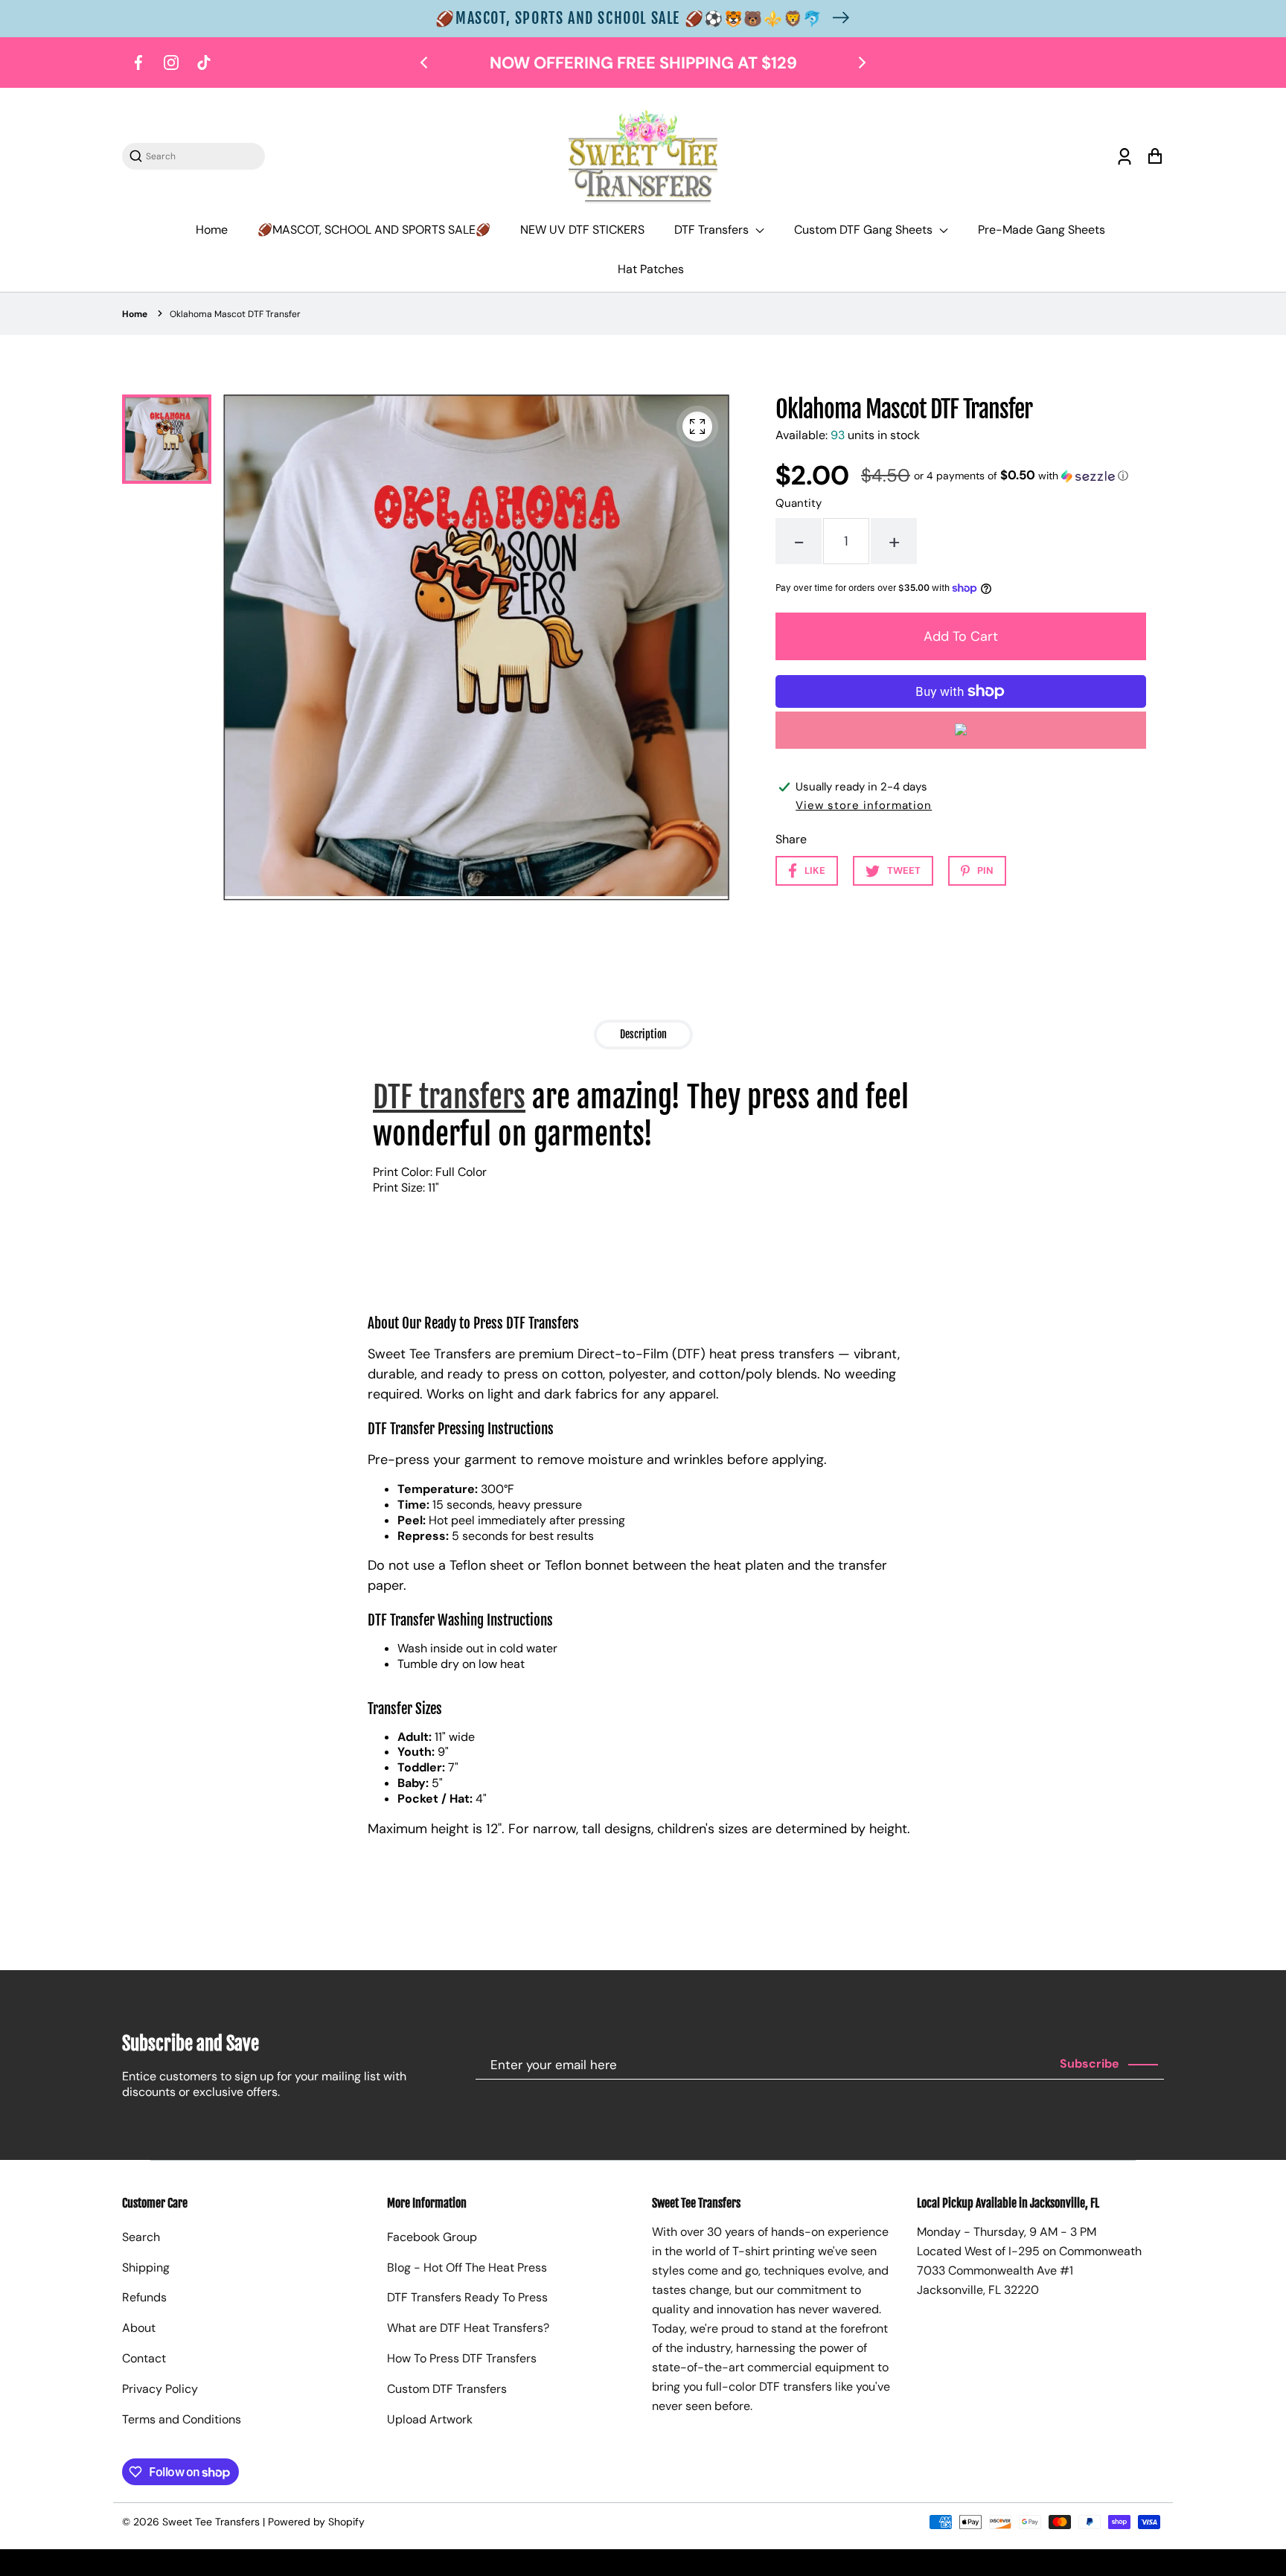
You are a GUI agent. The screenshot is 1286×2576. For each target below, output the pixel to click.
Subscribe (1090, 2064)
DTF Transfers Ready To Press (467, 2297)
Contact (144, 2358)
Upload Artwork (430, 2419)
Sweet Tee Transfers (211, 2522)
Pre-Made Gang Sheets (1042, 230)
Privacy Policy (160, 2389)
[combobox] (201, 156)
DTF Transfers (713, 230)
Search (141, 2237)
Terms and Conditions (182, 2419)
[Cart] (1155, 157)
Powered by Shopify (316, 2522)
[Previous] (425, 63)
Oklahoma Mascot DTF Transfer (235, 314)
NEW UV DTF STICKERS (582, 230)
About (139, 2328)
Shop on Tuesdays (777, 63)
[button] (1021, 476)
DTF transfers (449, 1097)
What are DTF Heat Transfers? (468, 2328)
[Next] (861, 63)
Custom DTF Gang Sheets (865, 230)
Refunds (144, 2297)
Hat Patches (651, 269)
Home (212, 230)
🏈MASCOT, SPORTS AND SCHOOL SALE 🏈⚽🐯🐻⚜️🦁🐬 (629, 18)
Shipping (146, 2267)
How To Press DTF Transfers (462, 2358)
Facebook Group (432, 2237)
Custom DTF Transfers (447, 2389)
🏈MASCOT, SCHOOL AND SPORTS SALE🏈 (374, 230)
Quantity (799, 503)
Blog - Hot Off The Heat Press (467, 2267)
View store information (864, 805)
